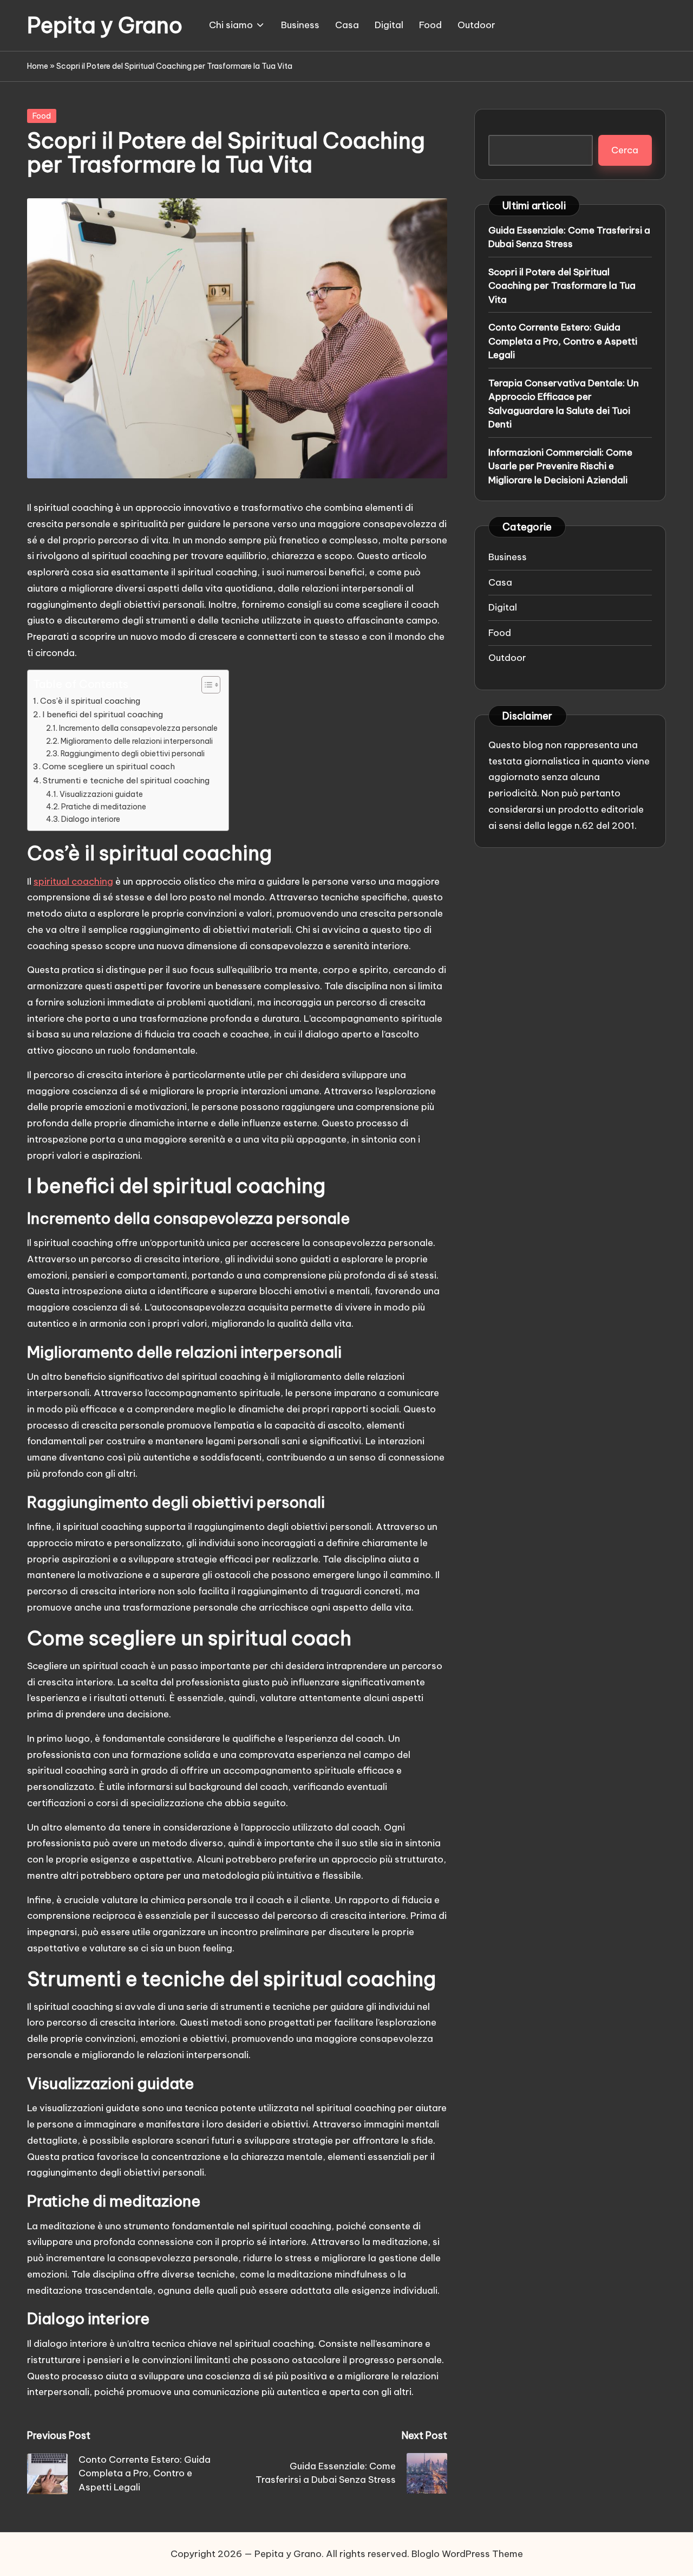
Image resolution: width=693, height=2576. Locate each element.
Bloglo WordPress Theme (467, 2554)
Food (42, 116)
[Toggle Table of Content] (205, 685)
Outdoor (507, 658)
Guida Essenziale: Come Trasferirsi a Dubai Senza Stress (569, 237)
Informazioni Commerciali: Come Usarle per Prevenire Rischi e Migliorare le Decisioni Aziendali (560, 466)
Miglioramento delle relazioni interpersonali (137, 741)
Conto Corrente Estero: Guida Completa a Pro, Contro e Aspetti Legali (563, 341)
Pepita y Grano (105, 25)
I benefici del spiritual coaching (103, 714)
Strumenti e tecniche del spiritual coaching (126, 780)
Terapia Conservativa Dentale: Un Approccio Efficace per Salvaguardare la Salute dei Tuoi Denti (564, 404)
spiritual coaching (73, 881)
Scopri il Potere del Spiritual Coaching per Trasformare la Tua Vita (562, 286)
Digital (503, 607)
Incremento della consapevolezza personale (138, 728)
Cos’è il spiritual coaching (90, 701)
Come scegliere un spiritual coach (109, 766)
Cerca (625, 150)
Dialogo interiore (91, 819)
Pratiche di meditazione (104, 807)
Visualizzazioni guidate (101, 794)
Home (38, 66)
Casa (500, 582)
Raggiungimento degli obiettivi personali (133, 754)
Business (508, 557)
